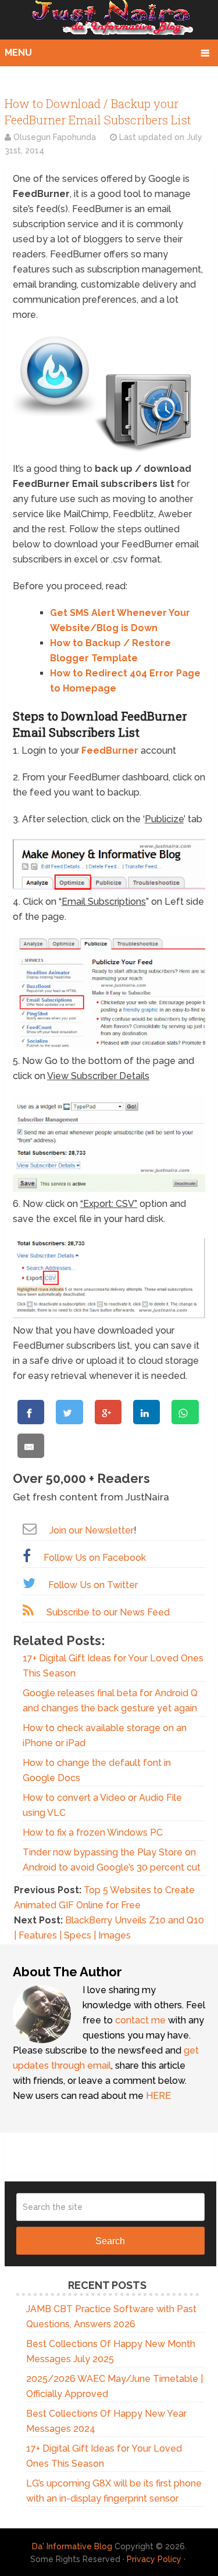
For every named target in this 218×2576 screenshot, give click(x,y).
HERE (158, 2096)
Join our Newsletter (92, 1530)
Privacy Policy (154, 2559)
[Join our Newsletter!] (30, 1529)
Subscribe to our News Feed (108, 1612)
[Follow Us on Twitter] (29, 1583)
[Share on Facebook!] (31, 1412)
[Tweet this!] (69, 1412)
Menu (18, 53)
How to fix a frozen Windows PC (93, 1832)
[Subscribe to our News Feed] (28, 1611)
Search (110, 2241)
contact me (140, 2020)
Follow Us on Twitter (93, 1585)
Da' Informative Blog (72, 2546)
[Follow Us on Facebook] (27, 1556)
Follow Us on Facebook (95, 1558)
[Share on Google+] (108, 1412)
